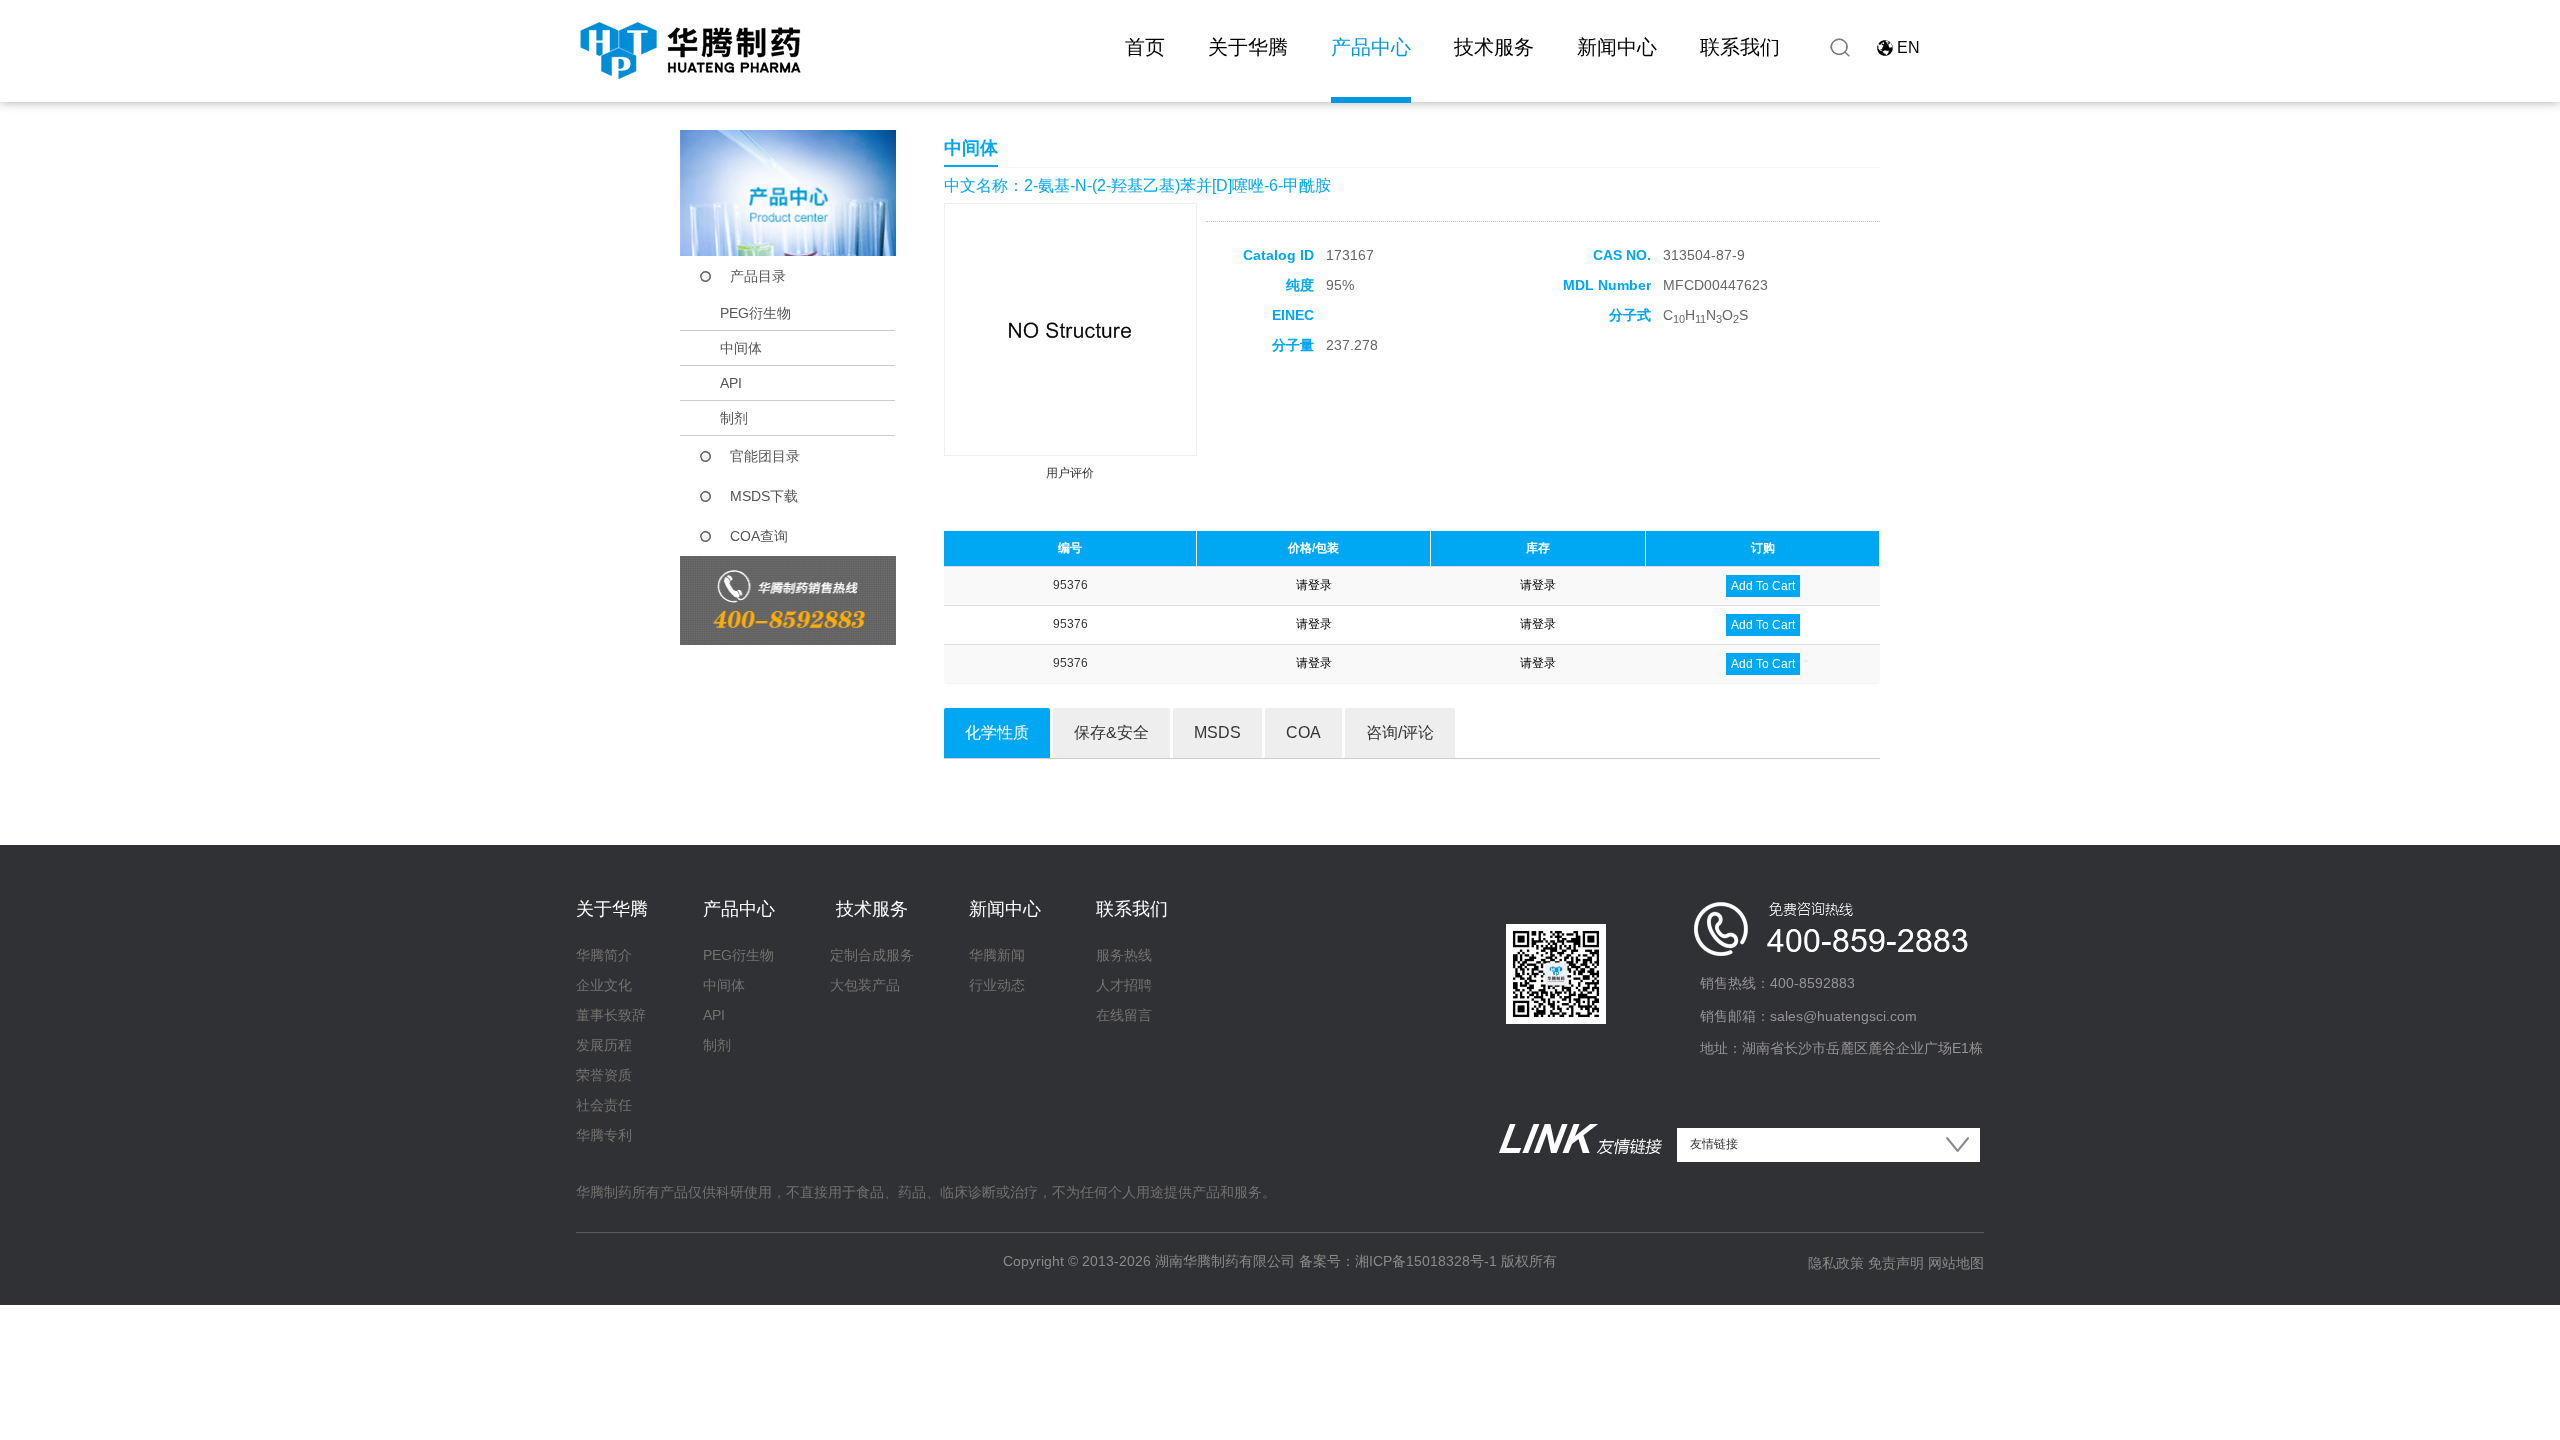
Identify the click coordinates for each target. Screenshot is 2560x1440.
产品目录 (758, 276)
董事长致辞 (611, 1015)
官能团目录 (765, 456)
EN (1908, 47)
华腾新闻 (997, 955)
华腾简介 (604, 955)
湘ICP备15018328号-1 (1426, 1261)
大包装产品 (865, 985)
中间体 (741, 348)
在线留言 (1124, 1015)
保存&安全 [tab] (1111, 732)
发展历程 (604, 1045)
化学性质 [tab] (997, 732)
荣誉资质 (604, 1075)
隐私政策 (1836, 1263)
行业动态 (997, 985)
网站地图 (1956, 1263)
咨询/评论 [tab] (1400, 732)
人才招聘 (1124, 985)
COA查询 (759, 536)
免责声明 (1896, 1263)
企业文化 (604, 985)
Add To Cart (1763, 586)
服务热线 (1124, 955)
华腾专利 (604, 1135)
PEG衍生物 (755, 313)
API (731, 383)
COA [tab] (1303, 732)
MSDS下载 (764, 496)
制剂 (734, 418)
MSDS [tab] (1217, 732)
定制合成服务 (872, 955)
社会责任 (604, 1105)
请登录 (1314, 585)
